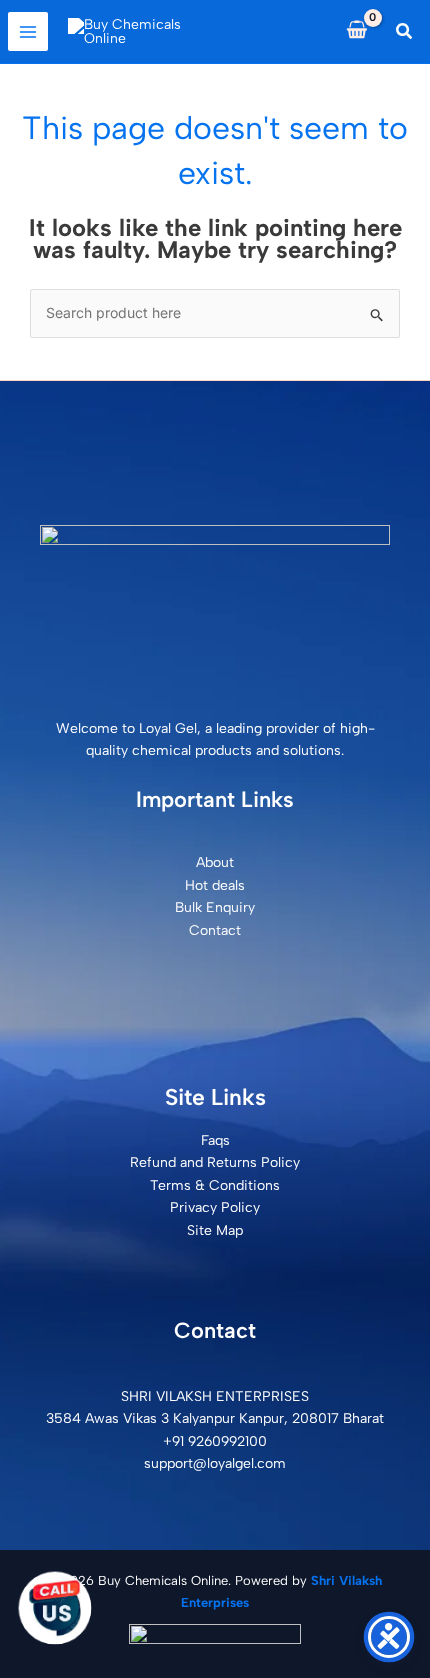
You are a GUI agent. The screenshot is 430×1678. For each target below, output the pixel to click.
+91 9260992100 (215, 1441)
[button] (405, 32)
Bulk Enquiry (215, 907)
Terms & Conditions (215, 1185)
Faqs (215, 1140)
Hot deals (215, 885)
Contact (215, 930)
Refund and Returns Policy (215, 1162)
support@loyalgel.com (215, 1463)
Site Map (215, 1230)
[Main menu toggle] (28, 32)
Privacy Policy (215, 1207)
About (215, 862)
